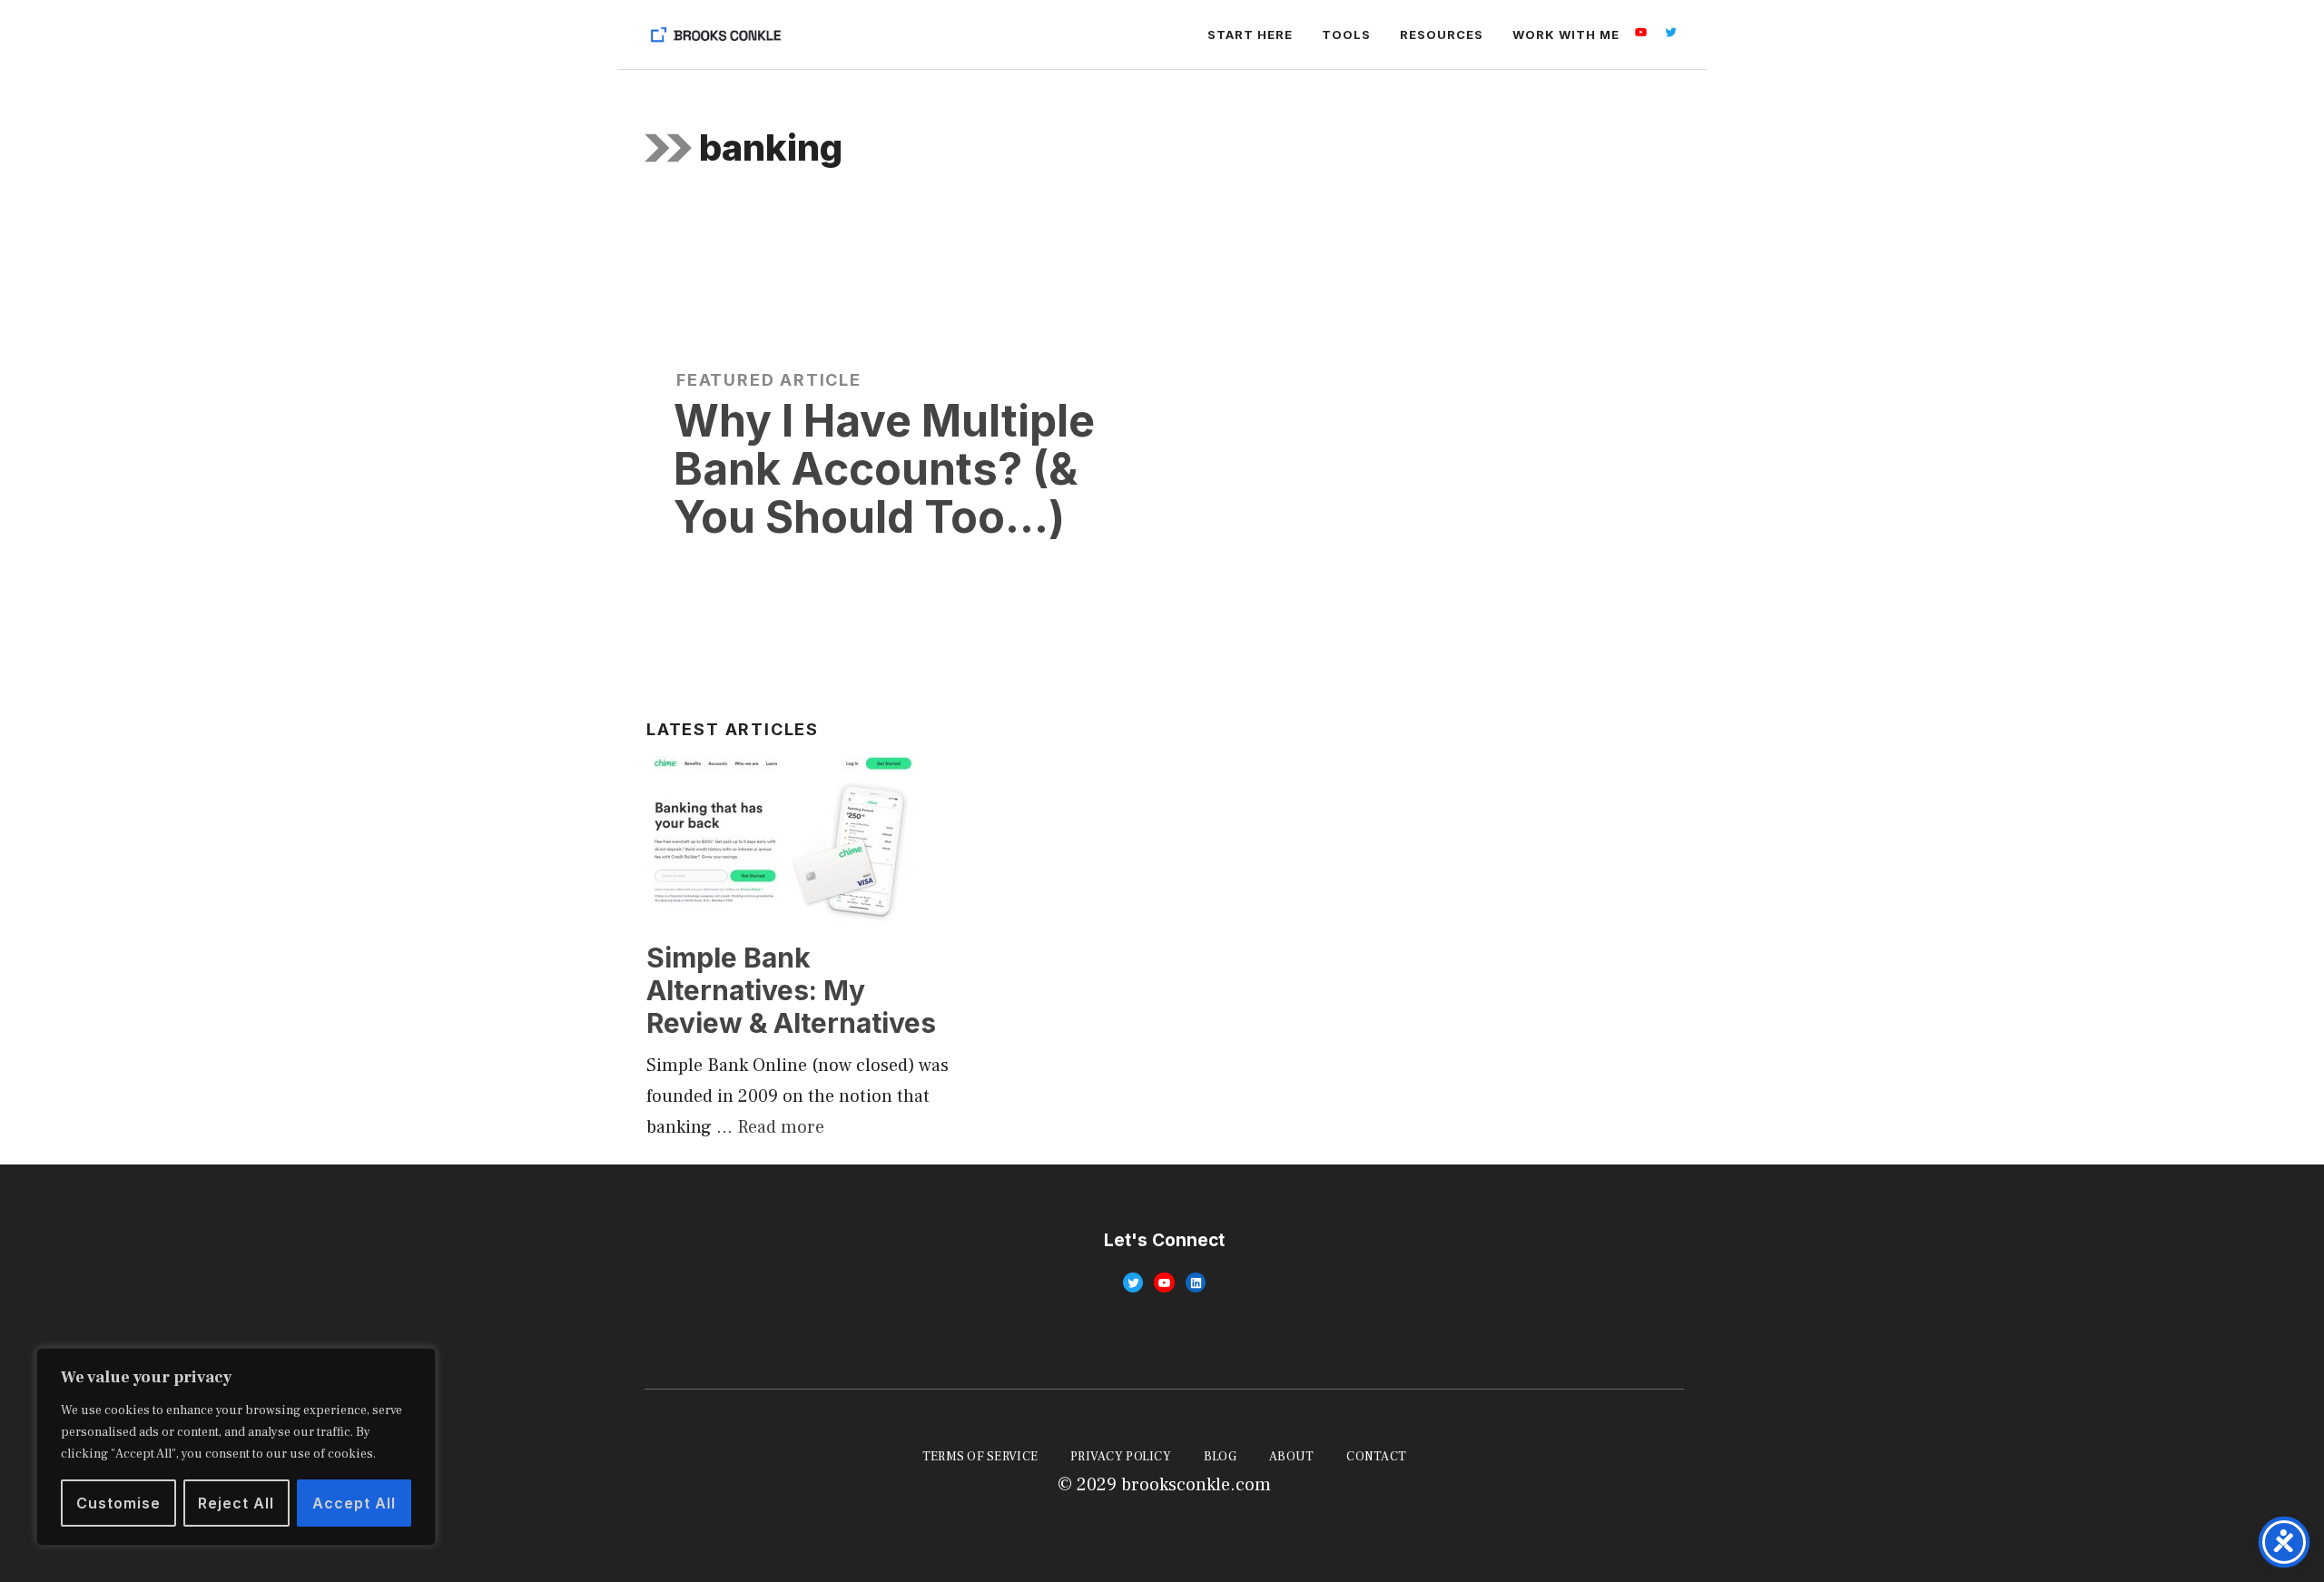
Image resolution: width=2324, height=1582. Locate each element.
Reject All (236, 1503)
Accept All (354, 1503)
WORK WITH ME (1566, 34)
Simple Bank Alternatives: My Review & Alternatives (791, 990)
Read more (781, 1127)
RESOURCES (1442, 34)
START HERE (1250, 34)
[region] (236, 1447)
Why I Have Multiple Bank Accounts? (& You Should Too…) (884, 469)
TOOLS (1346, 34)
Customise (118, 1503)
